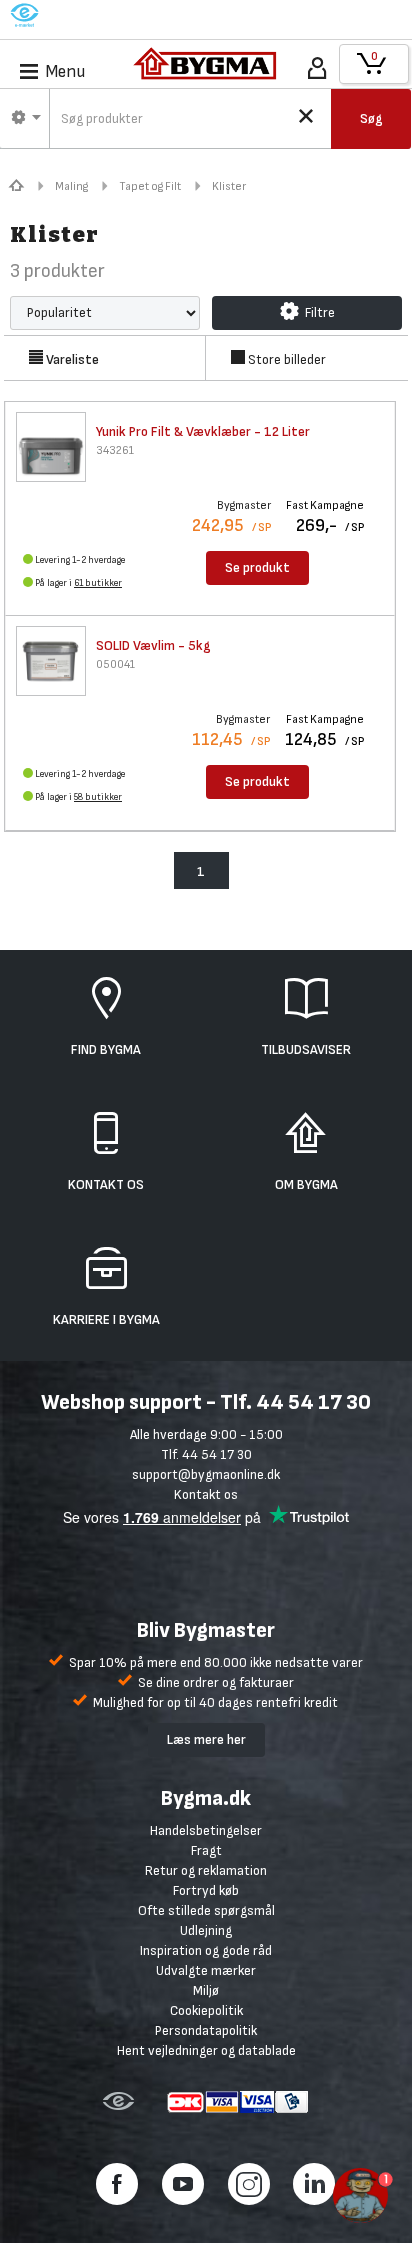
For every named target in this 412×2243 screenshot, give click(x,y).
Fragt (206, 1850)
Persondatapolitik (206, 2030)
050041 (115, 664)
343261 (115, 450)
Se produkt (257, 567)
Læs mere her (206, 1739)
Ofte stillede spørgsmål (206, 1910)
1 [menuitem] (201, 871)
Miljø (206, 1990)
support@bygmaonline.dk (206, 1474)
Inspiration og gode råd (206, 1950)
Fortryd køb (206, 1890)
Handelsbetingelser (206, 1830)
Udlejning (206, 1930)
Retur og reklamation (206, 1870)
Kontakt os (206, 1494)
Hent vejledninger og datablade (206, 2050)
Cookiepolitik (206, 2010)
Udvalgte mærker (206, 1970)
